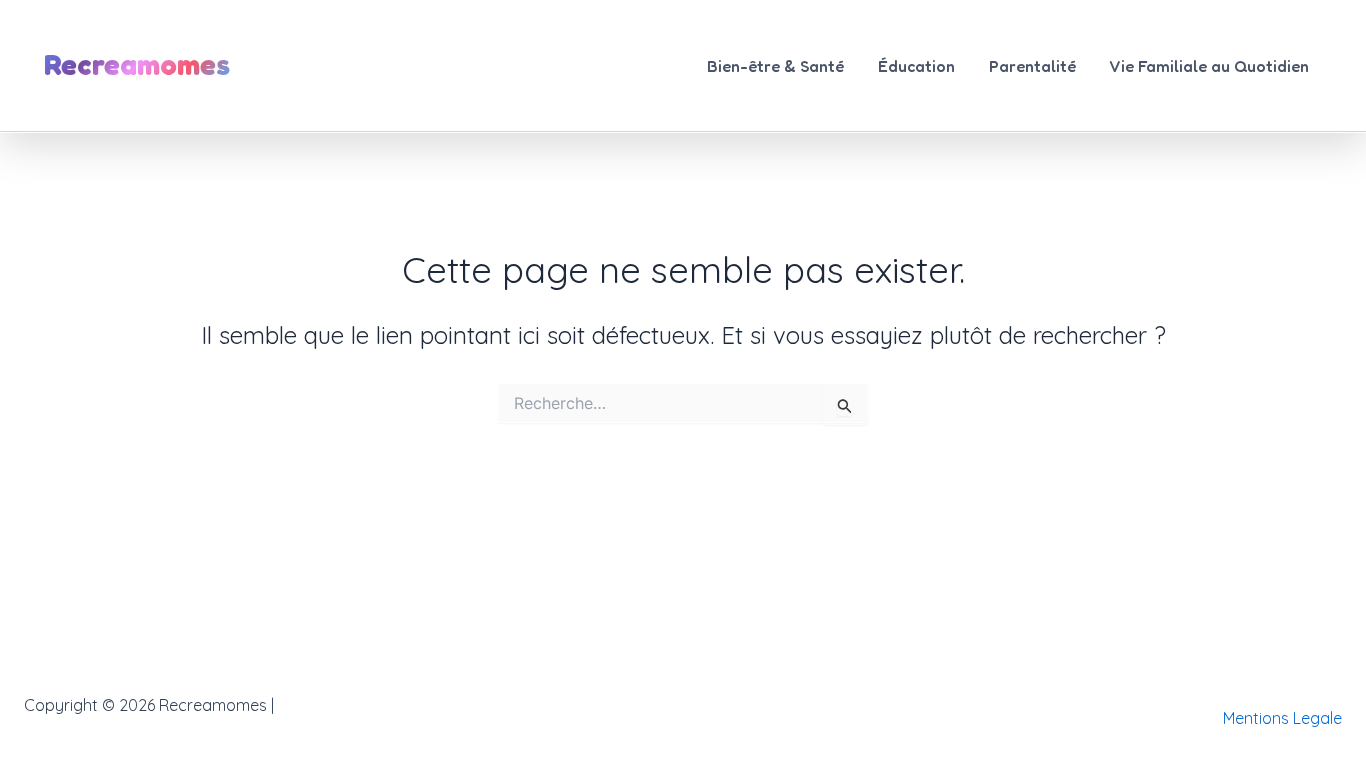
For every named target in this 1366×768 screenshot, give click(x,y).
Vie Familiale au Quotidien (1209, 66)
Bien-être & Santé (775, 66)
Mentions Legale (1282, 718)
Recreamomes (137, 64)
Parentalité (1032, 66)
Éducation (916, 66)
